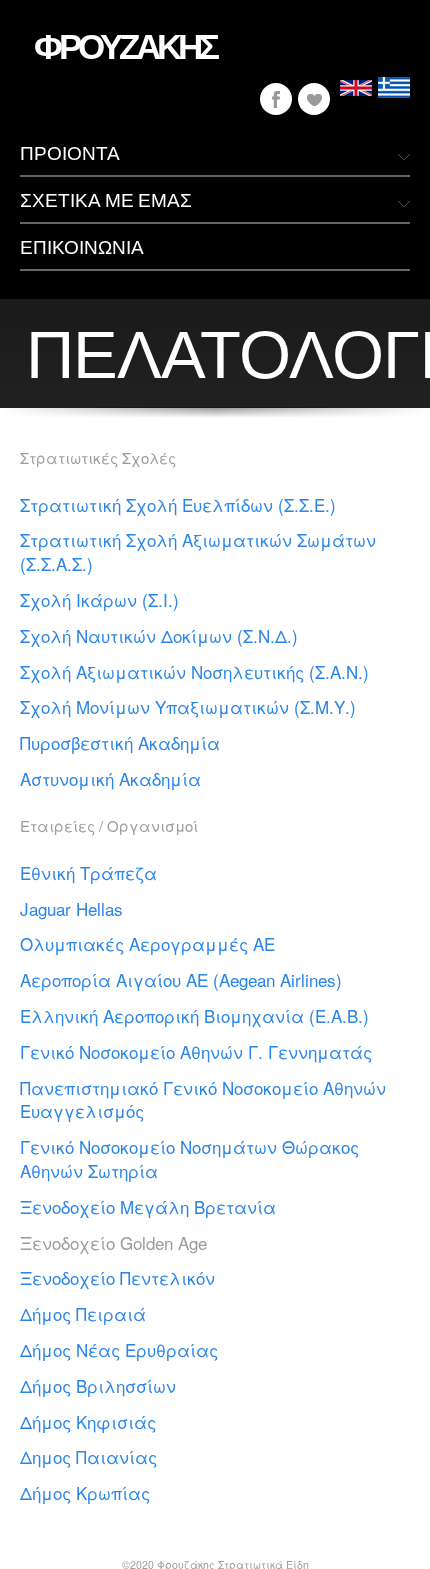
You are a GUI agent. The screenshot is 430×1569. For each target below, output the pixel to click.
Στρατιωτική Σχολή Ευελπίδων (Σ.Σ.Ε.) (178, 504)
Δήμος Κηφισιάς (88, 1421)
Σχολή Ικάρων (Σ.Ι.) (99, 599)
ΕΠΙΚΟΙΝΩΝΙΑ (82, 246)
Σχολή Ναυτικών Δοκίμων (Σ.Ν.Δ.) (159, 635)
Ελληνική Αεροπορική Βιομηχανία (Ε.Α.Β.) (194, 1015)
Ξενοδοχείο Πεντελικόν (117, 1277)
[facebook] (276, 99)
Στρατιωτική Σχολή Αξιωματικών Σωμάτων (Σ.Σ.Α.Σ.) (198, 551)
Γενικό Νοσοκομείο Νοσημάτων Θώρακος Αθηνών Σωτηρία (189, 1158)
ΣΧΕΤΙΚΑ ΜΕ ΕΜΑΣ (106, 199)
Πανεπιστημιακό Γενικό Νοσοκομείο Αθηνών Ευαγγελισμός (203, 1099)
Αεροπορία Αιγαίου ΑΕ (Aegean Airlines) (181, 979)
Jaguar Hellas (71, 908)
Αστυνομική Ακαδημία (110, 778)
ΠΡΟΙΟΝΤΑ (70, 152)
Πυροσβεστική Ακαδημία (120, 742)
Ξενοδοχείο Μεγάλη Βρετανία (148, 1206)
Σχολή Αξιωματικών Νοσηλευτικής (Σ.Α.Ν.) (194, 671)
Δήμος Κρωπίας (85, 1492)
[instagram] (314, 99)
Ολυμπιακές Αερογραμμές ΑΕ (147, 943)
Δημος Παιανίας (88, 1456)
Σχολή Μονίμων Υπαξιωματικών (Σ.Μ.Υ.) (188, 706)
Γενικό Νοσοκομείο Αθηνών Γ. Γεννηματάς (196, 1051)
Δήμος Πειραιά (83, 1313)
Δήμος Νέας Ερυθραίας (119, 1349)
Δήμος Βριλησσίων (98, 1385)
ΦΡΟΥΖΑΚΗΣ (125, 45)
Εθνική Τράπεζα (88, 872)
